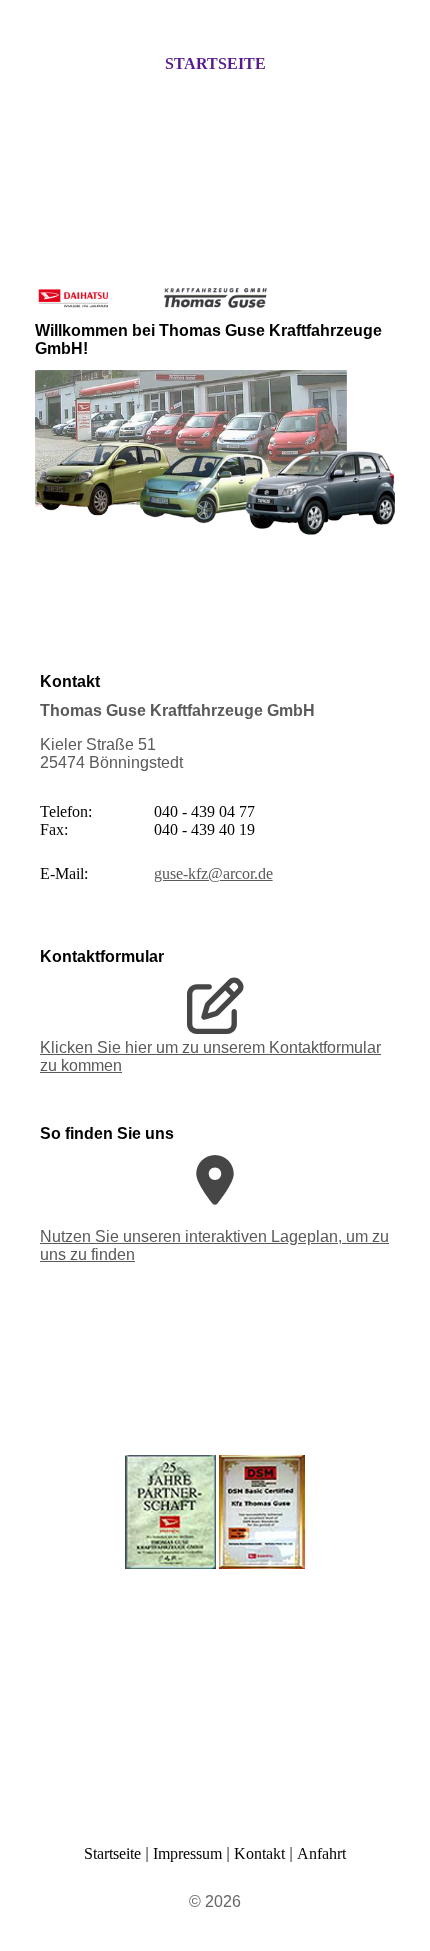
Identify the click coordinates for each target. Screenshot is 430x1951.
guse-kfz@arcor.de (213, 873)
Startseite (215, 63)
